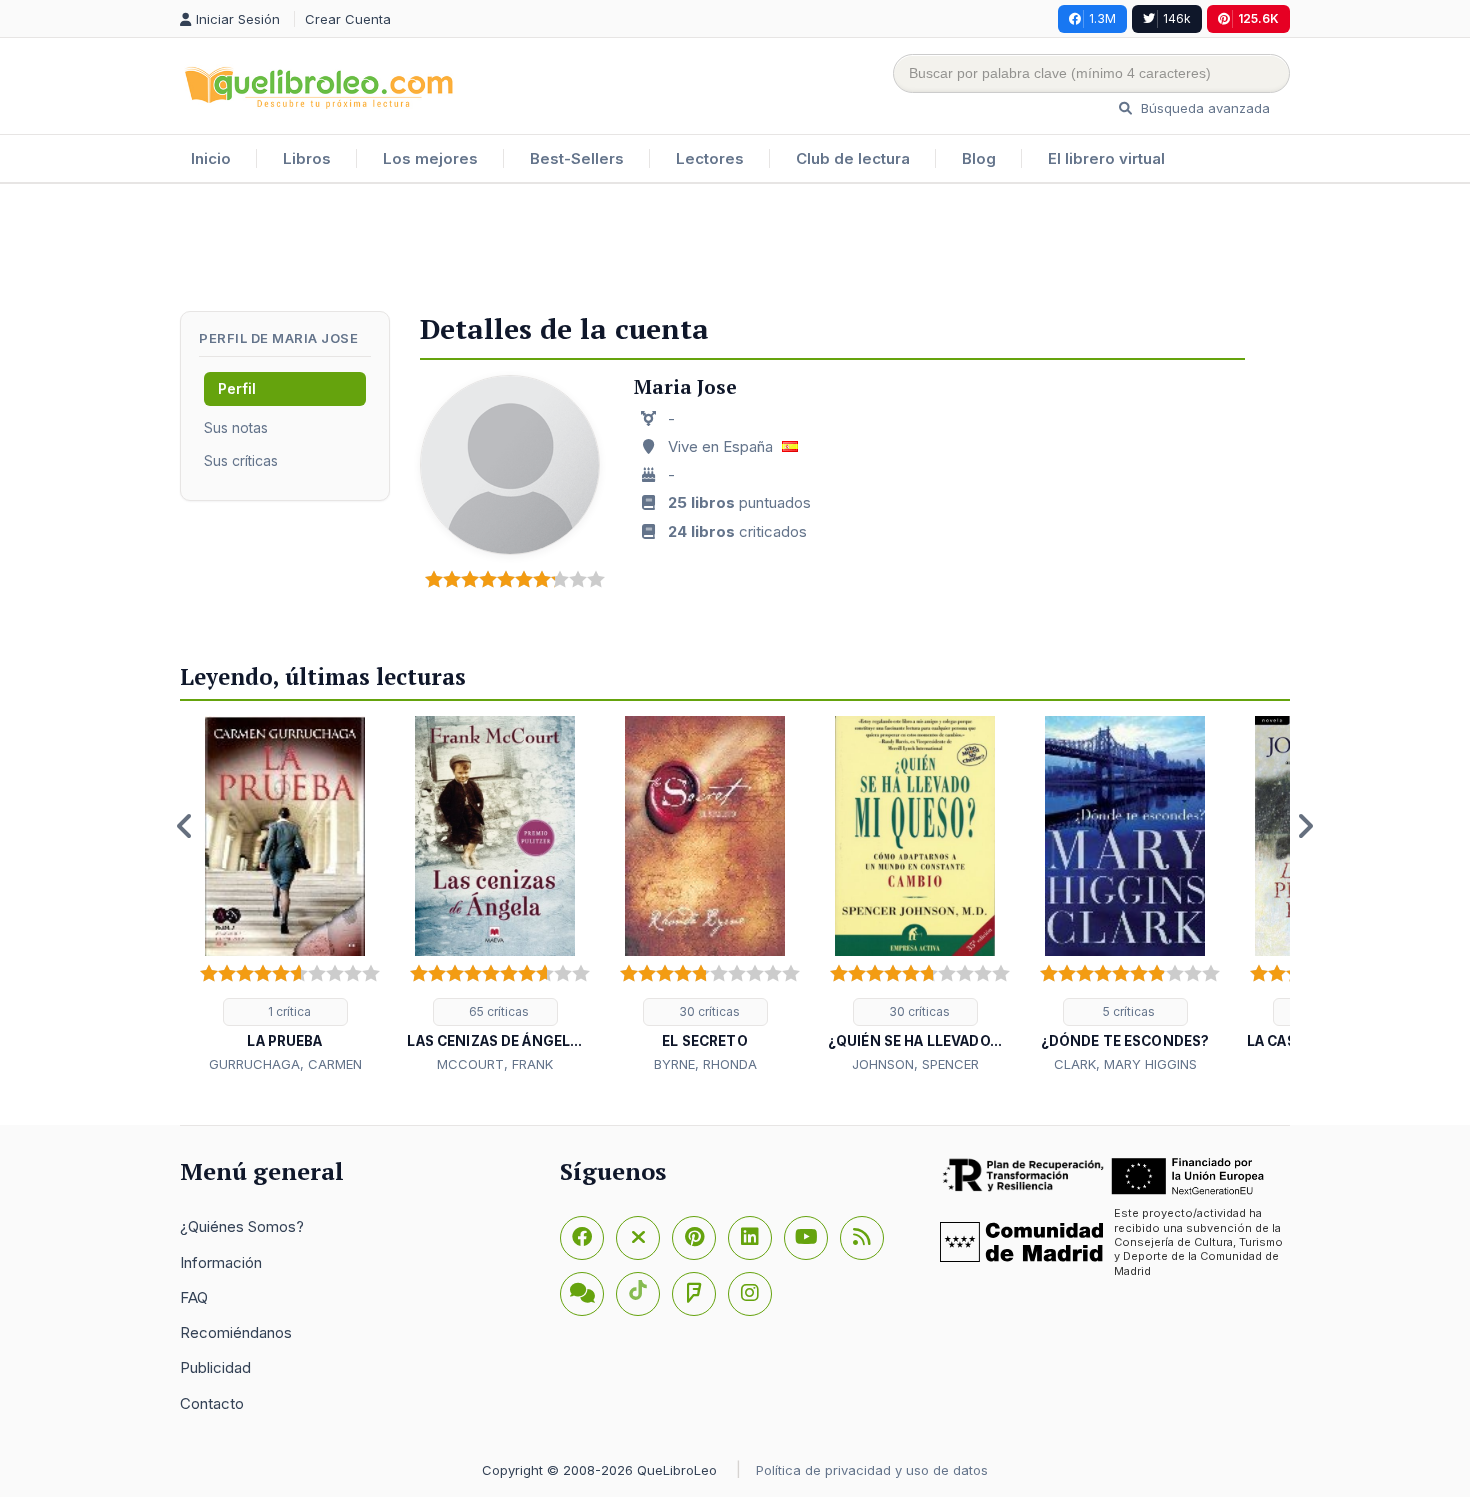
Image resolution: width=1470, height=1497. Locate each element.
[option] (285, 896)
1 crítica (288, 1011)
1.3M (1102, 18)
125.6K (1258, 18)
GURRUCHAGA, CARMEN (285, 1064)
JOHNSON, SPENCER (915, 1064)
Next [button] (1305, 826)
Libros (307, 158)
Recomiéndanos (236, 1332)
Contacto (212, 1403)
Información (221, 1262)
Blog (979, 158)
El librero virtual (1106, 158)
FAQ (194, 1297)
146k (1177, 18)
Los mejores (430, 158)
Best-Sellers (577, 158)
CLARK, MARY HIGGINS (1125, 1064)
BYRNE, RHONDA (705, 1064)
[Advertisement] (735, 249)
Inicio (211, 158)
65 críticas (497, 1011)
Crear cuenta (348, 19)
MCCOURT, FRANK (495, 1064)
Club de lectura (853, 158)
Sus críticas (241, 460)
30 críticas (708, 1011)
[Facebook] (582, 1238)
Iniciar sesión (240, 19)
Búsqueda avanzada (1203, 108)
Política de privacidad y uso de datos (872, 1470)
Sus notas (236, 427)
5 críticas (1127, 1011)
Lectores (710, 158)
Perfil (237, 388)
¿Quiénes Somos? (242, 1226)
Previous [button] (185, 826)
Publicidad (215, 1367)
